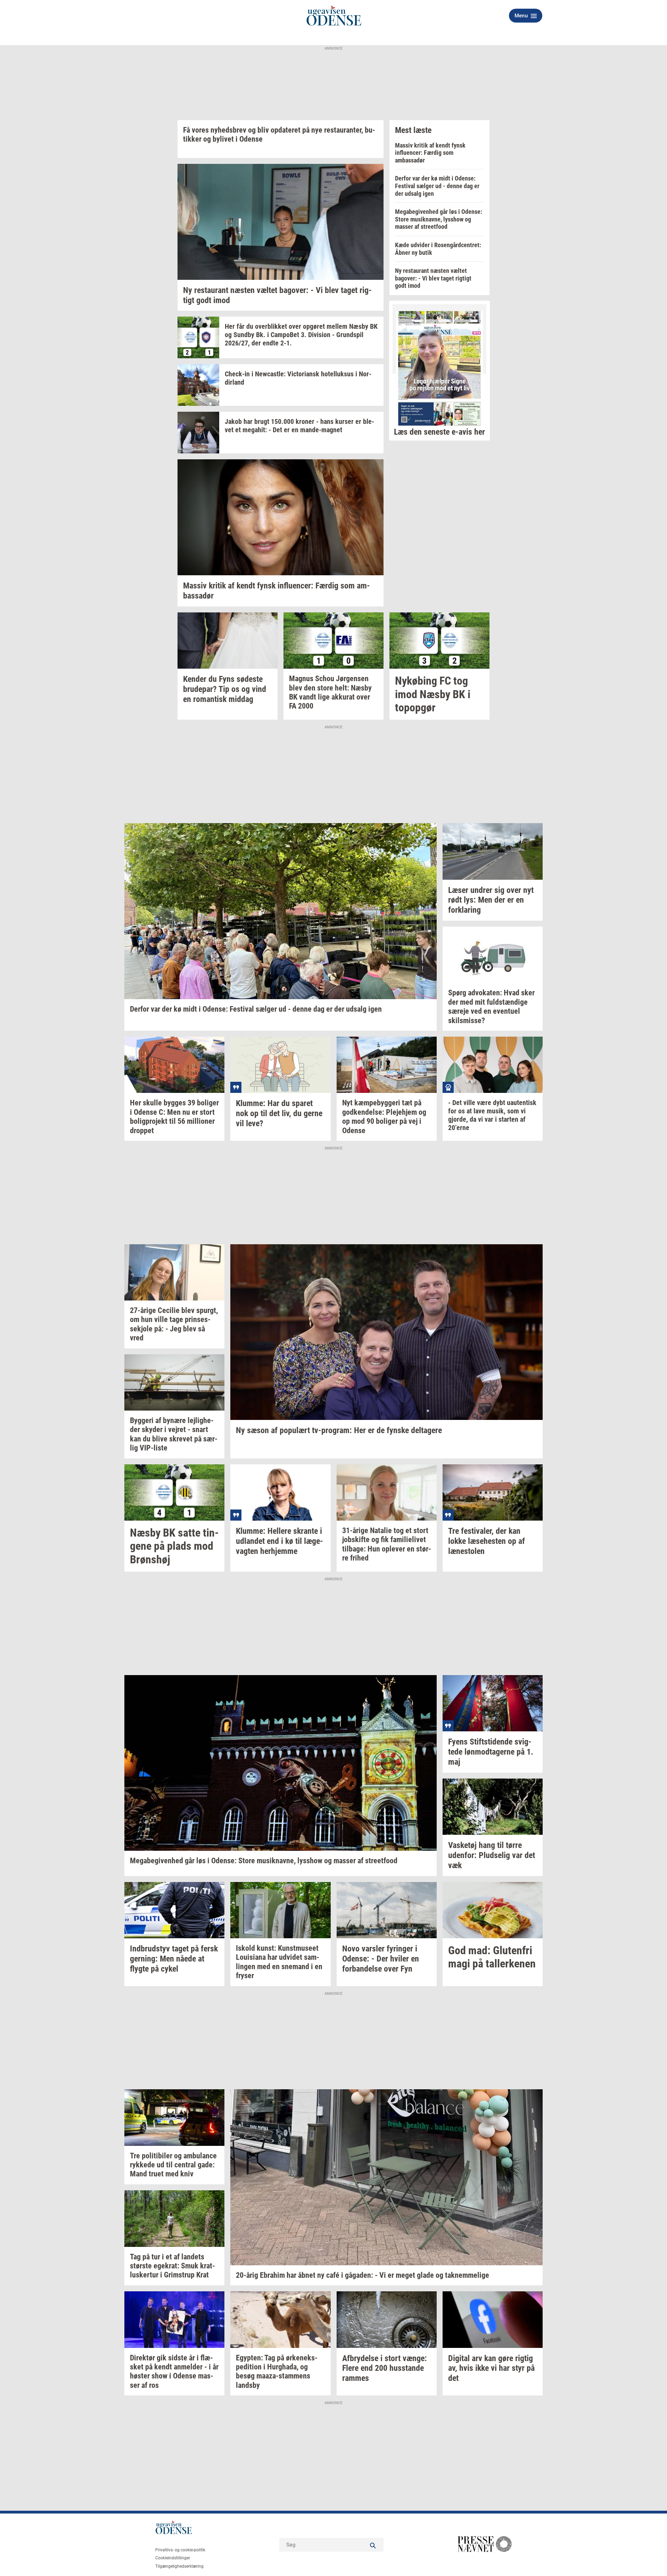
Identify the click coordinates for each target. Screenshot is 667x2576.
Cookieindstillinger (173, 2558)
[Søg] (373, 2545)
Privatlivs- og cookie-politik (180, 2550)
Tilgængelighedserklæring (179, 2566)
